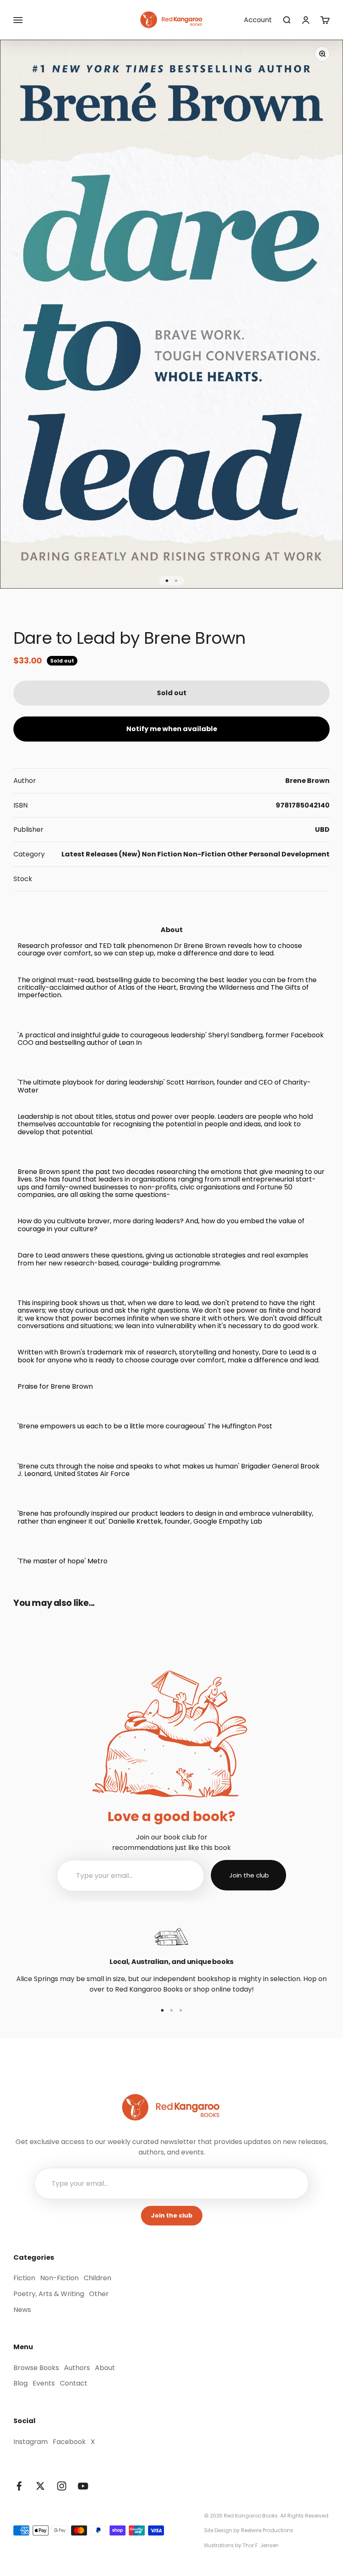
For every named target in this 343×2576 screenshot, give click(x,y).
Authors (77, 2368)
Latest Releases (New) (101, 854)
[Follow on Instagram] (62, 2486)
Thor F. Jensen (261, 2545)
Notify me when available (172, 729)
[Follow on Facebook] (19, 2486)
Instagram (31, 2442)
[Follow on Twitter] (40, 2486)
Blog (20, 2383)
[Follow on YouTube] (83, 2486)
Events (44, 2383)
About (105, 2368)
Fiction (24, 2278)
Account (258, 20)
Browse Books (36, 2368)
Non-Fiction (205, 854)
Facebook (69, 2442)
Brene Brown (307, 781)
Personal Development (289, 854)
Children (97, 2278)
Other (237, 854)
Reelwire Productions (267, 2530)
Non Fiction (162, 854)
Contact (74, 2383)
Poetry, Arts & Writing (49, 2294)
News (22, 2310)
